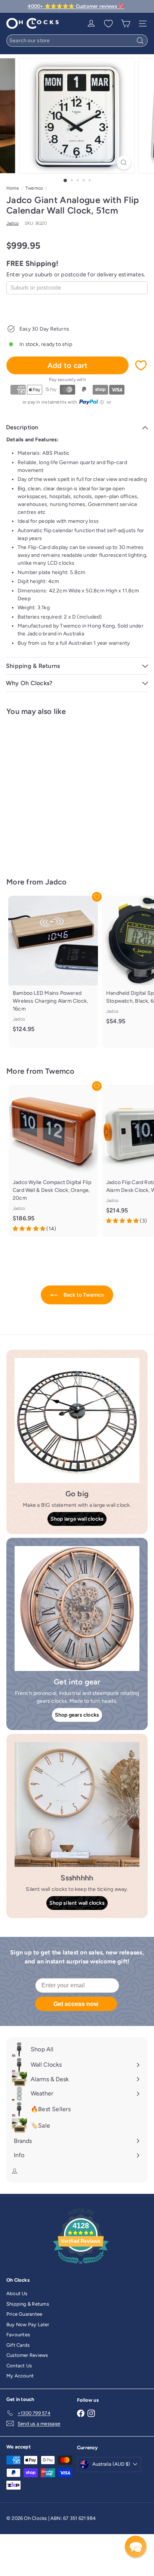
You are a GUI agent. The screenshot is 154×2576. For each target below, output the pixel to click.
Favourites (18, 2335)
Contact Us (19, 2366)
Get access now (76, 2004)
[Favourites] (108, 24)
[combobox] (77, 41)
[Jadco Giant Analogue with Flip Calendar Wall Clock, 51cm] (53, 792)
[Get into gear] (77, 1609)
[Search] (140, 41)
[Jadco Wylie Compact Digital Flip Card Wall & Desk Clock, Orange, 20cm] (53, 1161)
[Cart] (126, 24)
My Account (20, 2376)
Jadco (56, 882)
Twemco (34, 188)
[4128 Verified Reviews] (81, 2266)
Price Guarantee (24, 2314)
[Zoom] (124, 162)
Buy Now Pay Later (28, 2324)
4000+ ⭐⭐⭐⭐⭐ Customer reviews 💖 (76, 6)
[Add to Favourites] (141, 365)
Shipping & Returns (28, 2304)
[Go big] (77, 1420)
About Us (17, 2293)
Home (13, 188)
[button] (136, 2546)
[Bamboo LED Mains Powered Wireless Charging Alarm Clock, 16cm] (53, 968)
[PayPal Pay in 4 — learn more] (92, 402)
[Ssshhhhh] (77, 1804)
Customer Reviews (27, 2355)
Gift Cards (18, 2345)
